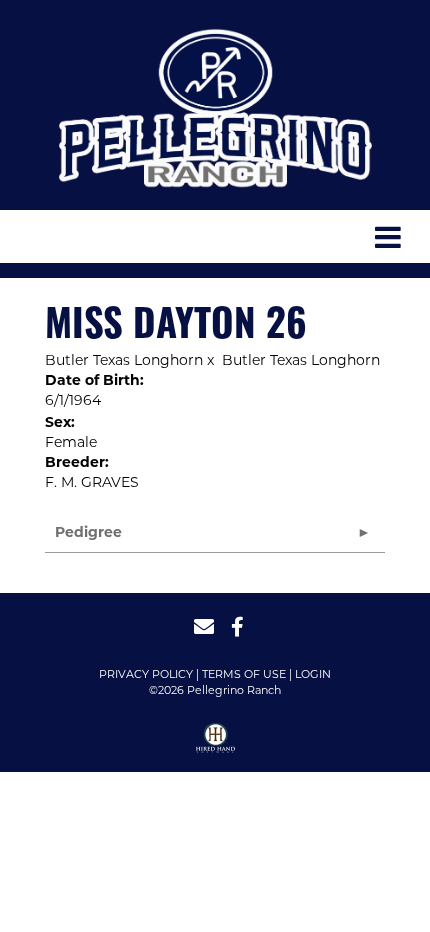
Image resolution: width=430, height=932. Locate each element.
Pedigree (88, 532)
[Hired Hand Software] (215, 745)
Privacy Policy (146, 674)
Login (313, 674)
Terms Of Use (244, 674)
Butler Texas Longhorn (124, 360)
